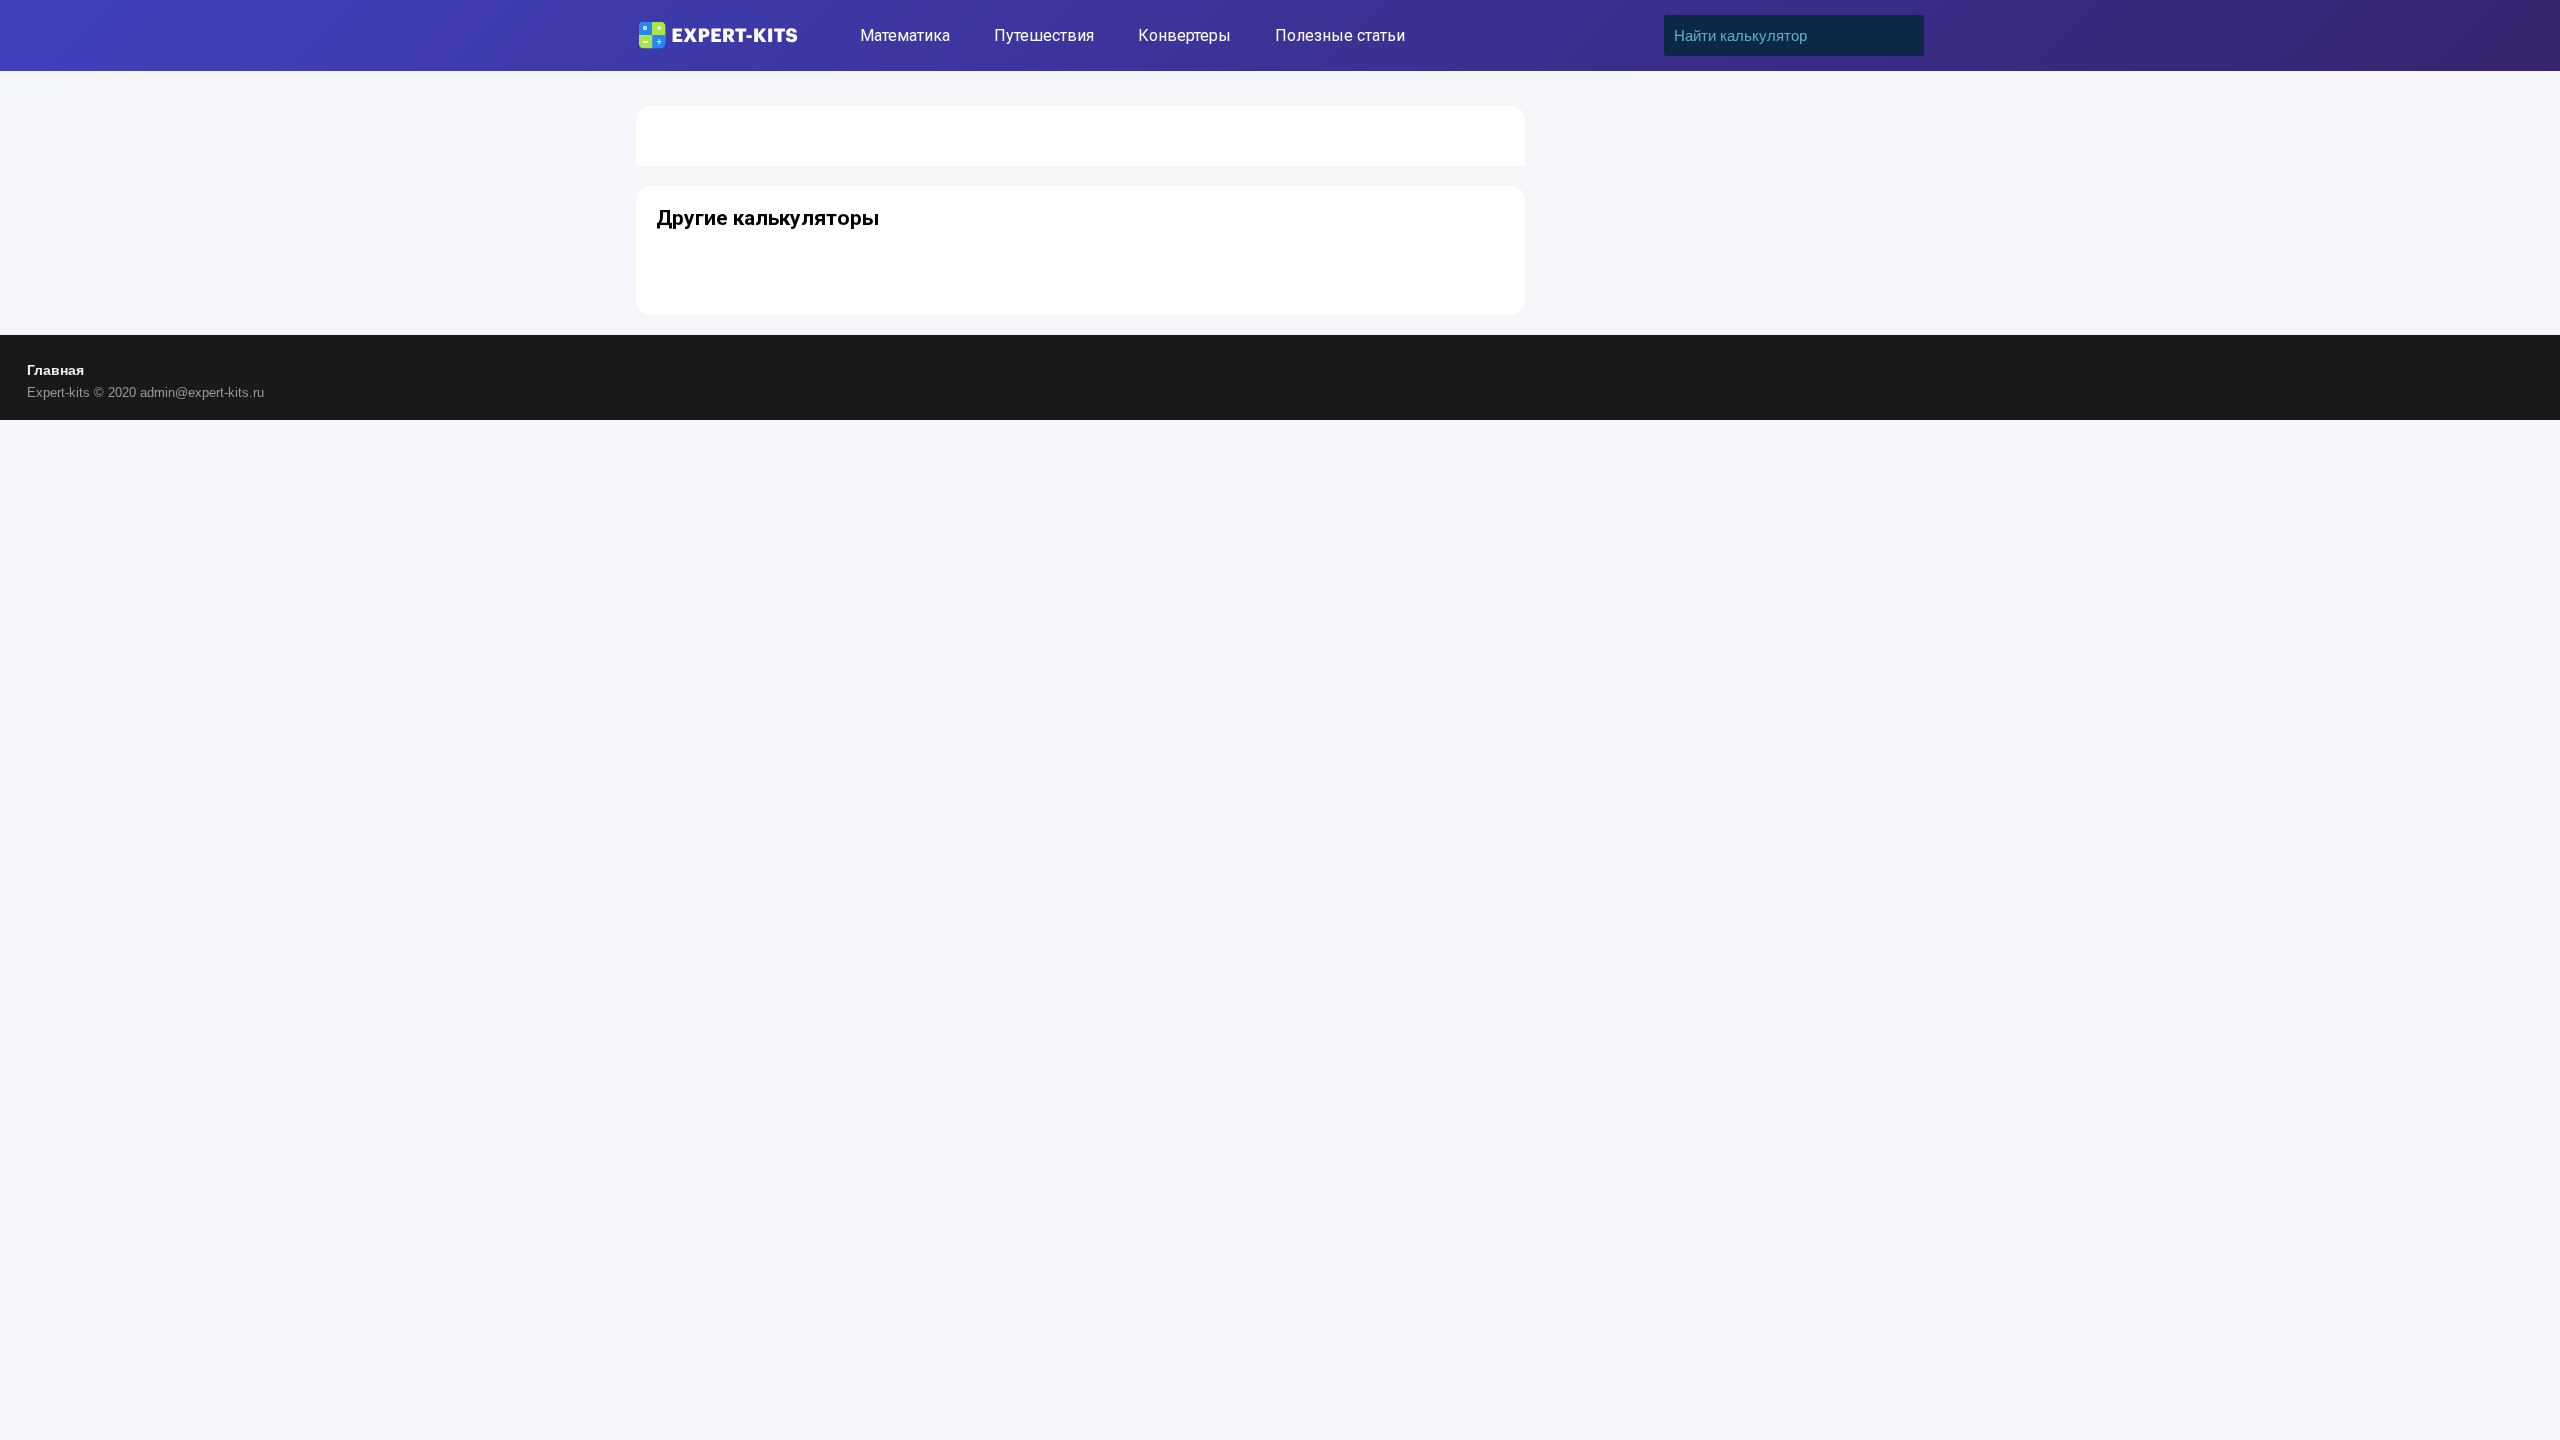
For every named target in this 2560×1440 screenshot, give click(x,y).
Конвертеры (1184, 35)
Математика (905, 35)
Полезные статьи (1340, 35)
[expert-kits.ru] (718, 35)
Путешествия (1044, 35)
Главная (55, 370)
